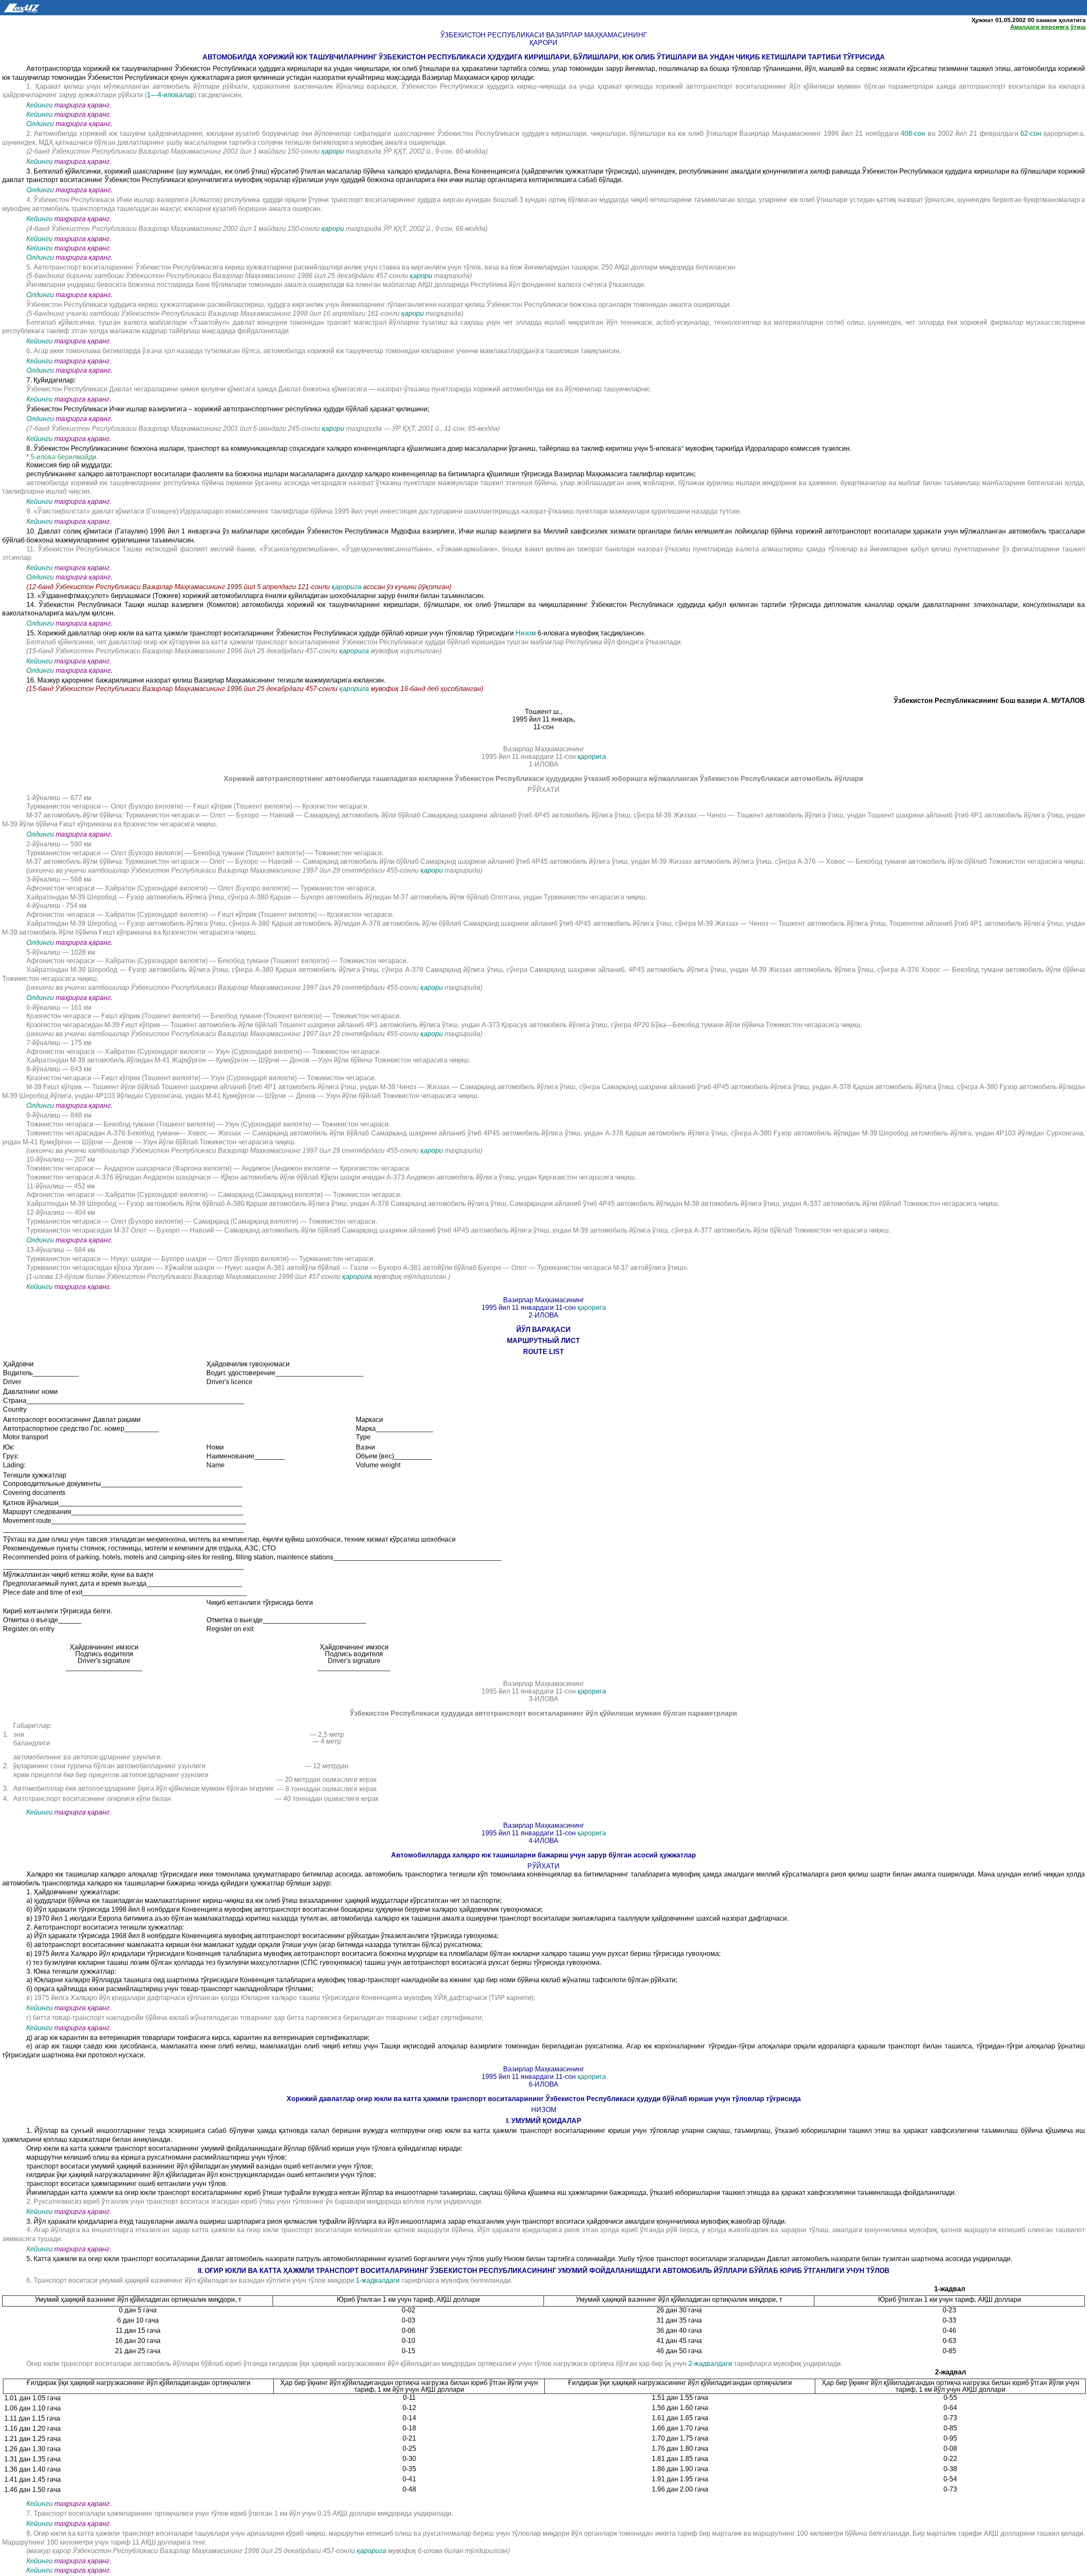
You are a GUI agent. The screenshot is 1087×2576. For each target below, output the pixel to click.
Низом (526, 633)
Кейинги (39, 105)
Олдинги (40, 124)
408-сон (914, 133)
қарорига (347, 587)
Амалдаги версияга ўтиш (1048, 27)
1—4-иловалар (170, 95)
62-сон (1032, 133)
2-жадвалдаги (711, 2364)
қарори (334, 151)
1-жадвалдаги (379, 2280)
